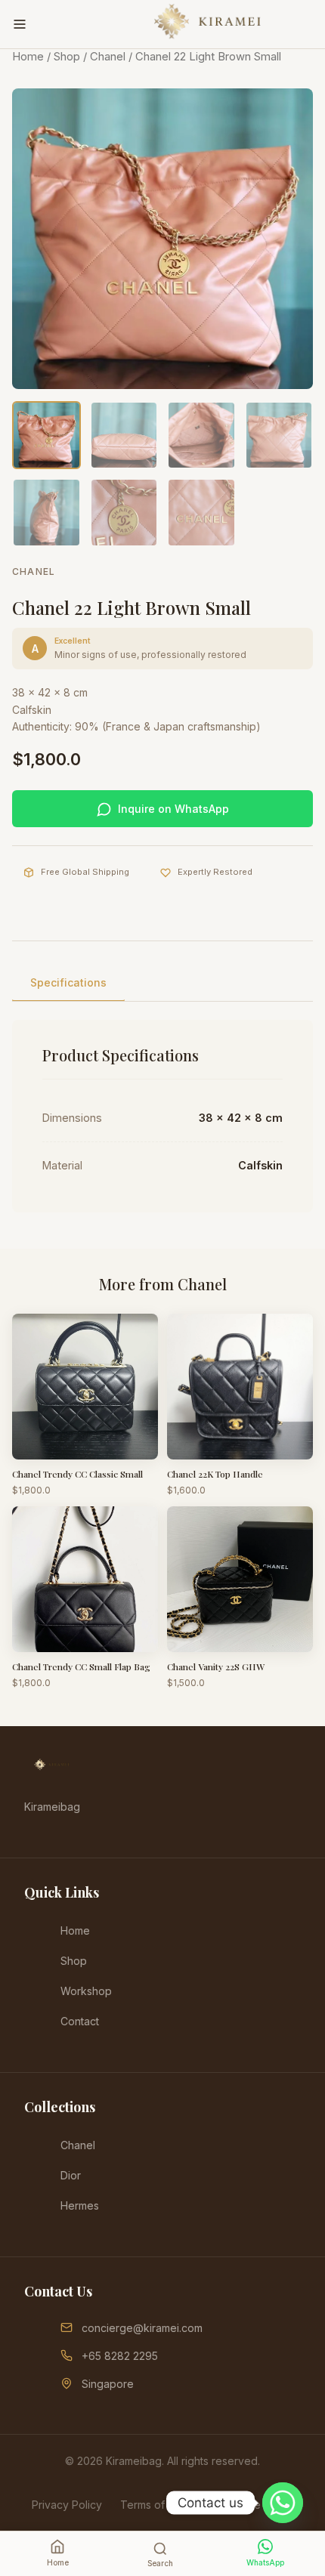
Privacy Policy (67, 2505)
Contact (80, 2021)
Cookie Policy (259, 2505)
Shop (67, 57)
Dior (71, 2175)
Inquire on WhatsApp (173, 809)
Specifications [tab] (68, 982)
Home (28, 57)
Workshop (86, 1991)
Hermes (80, 2205)
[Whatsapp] (283, 2503)
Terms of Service (163, 2505)
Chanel (108, 57)
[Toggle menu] (20, 24)
